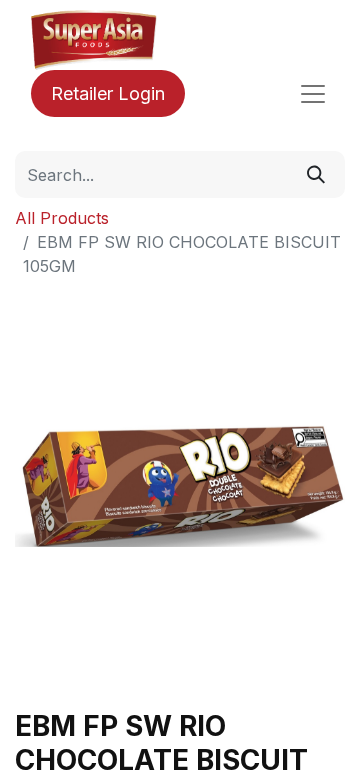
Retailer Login (108, 93)
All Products (62, 218)
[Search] (316, 174)
